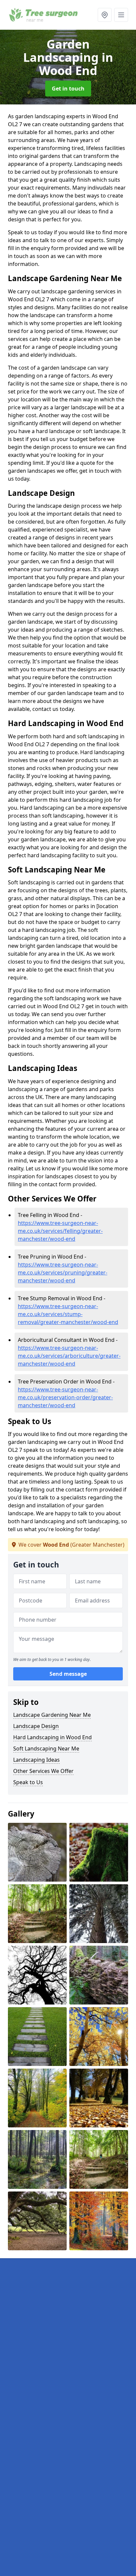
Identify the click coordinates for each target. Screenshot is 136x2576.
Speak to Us (28, 1782)
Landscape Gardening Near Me (52, 1715)
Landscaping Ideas (36, 1760)
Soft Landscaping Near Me (46, 1748)
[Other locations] (105, 15)
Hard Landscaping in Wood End (52, 1737)
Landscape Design (36, 1726)
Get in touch (68, 89)
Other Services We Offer (43, 1771)
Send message (68, 1674)
